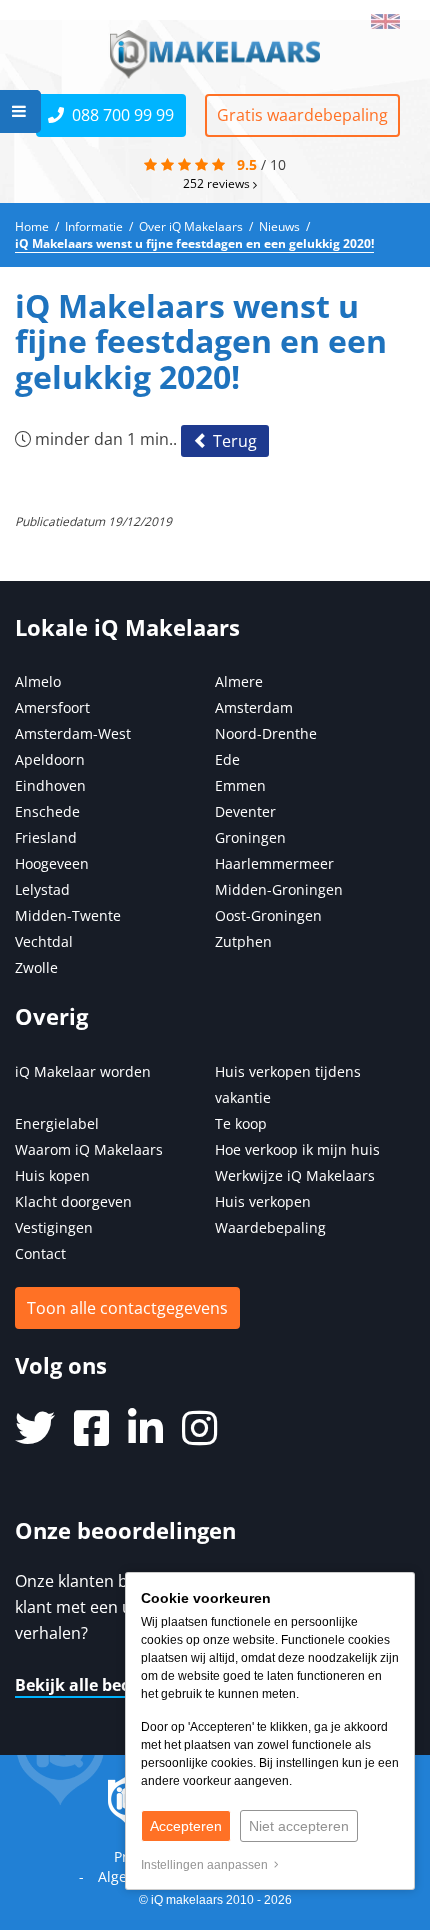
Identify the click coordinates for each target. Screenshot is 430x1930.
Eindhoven (50, 785)
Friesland (46, 837)
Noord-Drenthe (266, 733)
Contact (40, 1253)
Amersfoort (52, 707)
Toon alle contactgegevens (127, 1308)
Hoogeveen (52, 863)
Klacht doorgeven (73, 1201)
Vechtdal (44, 941)
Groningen (250, 837)
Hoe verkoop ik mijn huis (297, 1149)
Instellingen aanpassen (207, 1865)
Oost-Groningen (268, 915)
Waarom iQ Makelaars (89, 1149)
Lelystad (42, 889)
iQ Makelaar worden (83, 1071)
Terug (233, 441)
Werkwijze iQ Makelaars (295, 1175)
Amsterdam (254, 707)
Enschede (47, 811)
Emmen (240, 785)
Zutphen (243, 941)
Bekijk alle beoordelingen (116, 1685)
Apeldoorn (50, 759)
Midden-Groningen (279, 889)
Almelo (38, 681)
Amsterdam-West (73, 733)
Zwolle (36, 967)
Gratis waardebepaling (302, 115)
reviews (218, 183)
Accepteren (186, 1826)
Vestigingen (54, 1227)
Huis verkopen (263, 1201)
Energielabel (57, 1123)
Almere (239, 681)
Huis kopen (52, 1175)
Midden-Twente (68, 915)
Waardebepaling (270, 1227)
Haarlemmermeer (274, 863)
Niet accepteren (299, 1826)
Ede (227, 759)
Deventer (245, 811)
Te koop (241, 1123)
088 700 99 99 (119, 115)
